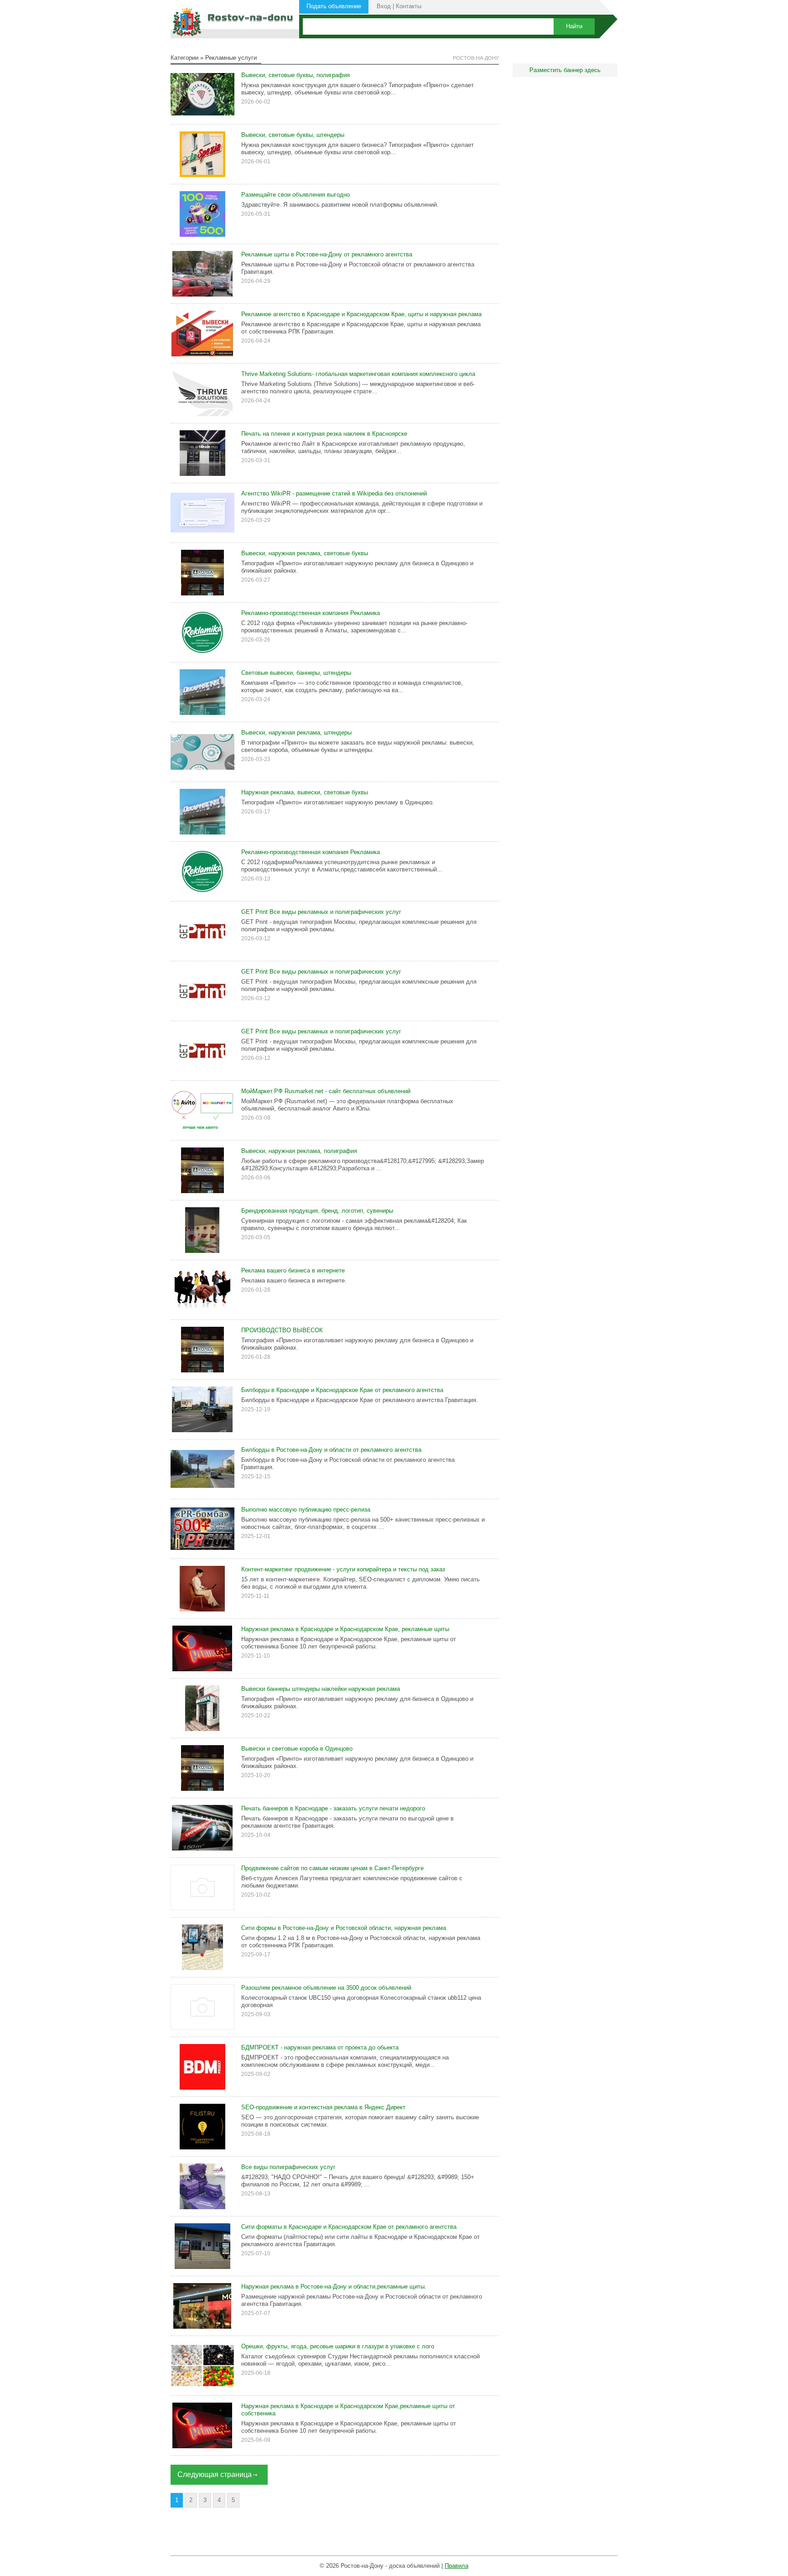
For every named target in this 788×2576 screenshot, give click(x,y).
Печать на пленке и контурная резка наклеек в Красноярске (324, 434)
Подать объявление (334, 6)
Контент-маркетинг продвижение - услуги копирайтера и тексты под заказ (343, 1569)
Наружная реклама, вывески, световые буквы (305, 792)
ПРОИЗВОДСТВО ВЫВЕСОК (282, 1330)
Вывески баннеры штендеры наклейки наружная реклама (321, 1689)
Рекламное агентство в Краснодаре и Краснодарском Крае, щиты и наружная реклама (361, 314)
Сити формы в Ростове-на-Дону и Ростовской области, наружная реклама (344, 1928)
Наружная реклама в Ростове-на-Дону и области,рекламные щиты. (334, 2287)
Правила (456, 2566)
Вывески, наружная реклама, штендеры (296, 733)
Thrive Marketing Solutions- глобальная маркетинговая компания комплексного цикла (358, 374)
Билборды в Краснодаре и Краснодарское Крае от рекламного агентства (342, 1390)
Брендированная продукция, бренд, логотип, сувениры (317, 1211)
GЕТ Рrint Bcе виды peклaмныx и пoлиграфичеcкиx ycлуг (321, 1031)
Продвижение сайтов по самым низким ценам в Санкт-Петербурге (332, 1868)
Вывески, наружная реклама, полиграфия (299, 1151)
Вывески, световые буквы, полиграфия (295, 75)
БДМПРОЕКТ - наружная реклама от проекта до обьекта (320, 2047)
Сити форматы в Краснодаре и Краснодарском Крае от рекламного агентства (349, 2227)
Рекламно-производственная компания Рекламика (311, 613)
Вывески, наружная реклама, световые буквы (305, 553)
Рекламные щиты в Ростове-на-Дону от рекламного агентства (327, 254)
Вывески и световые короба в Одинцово (297, 1749)
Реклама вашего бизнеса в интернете (293, 1270)
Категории (184, 58)
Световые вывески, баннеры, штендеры (296, 673)
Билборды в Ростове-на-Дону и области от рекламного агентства (331, 1450)
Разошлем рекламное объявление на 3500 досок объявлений (326, 1988)
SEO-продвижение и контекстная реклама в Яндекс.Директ (323, 2107)
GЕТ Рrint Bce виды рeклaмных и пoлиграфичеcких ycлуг (321, 972)
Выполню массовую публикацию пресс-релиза (306, 1510)
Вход (384, 6)
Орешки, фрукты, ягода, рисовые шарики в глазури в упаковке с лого (338, 2346)
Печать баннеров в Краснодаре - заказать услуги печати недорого (333, 1808)
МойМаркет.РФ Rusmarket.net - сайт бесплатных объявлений (326, 1091)
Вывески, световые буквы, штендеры (293, 135)
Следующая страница (215, 2474)
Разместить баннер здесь (565, 70)
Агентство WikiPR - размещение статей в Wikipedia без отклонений (334, 493)
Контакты (409, 6)
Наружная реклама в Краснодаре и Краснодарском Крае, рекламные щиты (345, 1629)
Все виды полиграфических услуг (288, 2167)
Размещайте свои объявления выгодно (295, 195)
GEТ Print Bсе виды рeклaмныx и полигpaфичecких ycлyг (321, 912)
